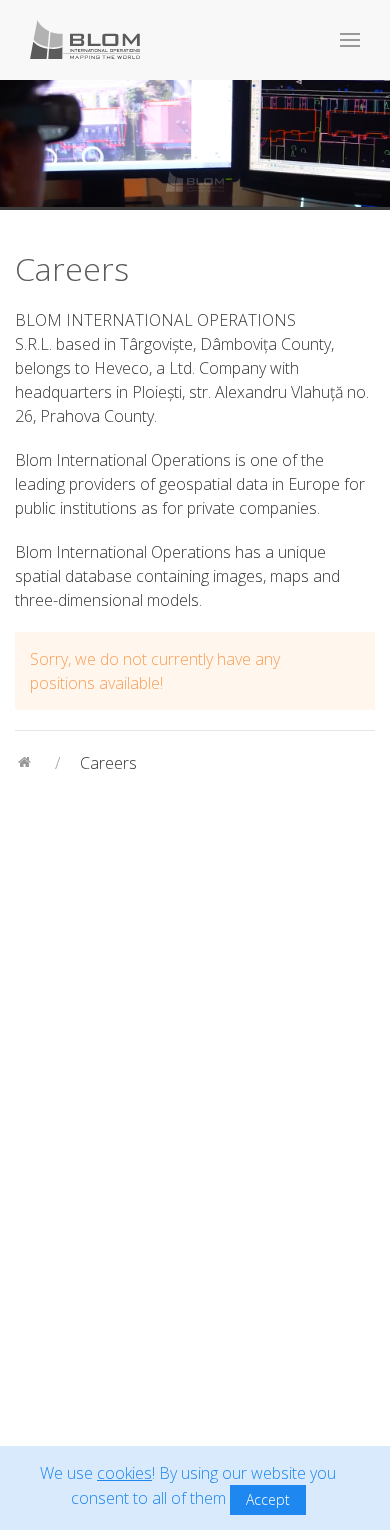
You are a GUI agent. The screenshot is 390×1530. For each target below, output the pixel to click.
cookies (124, 1473)
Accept (268, 1499)
